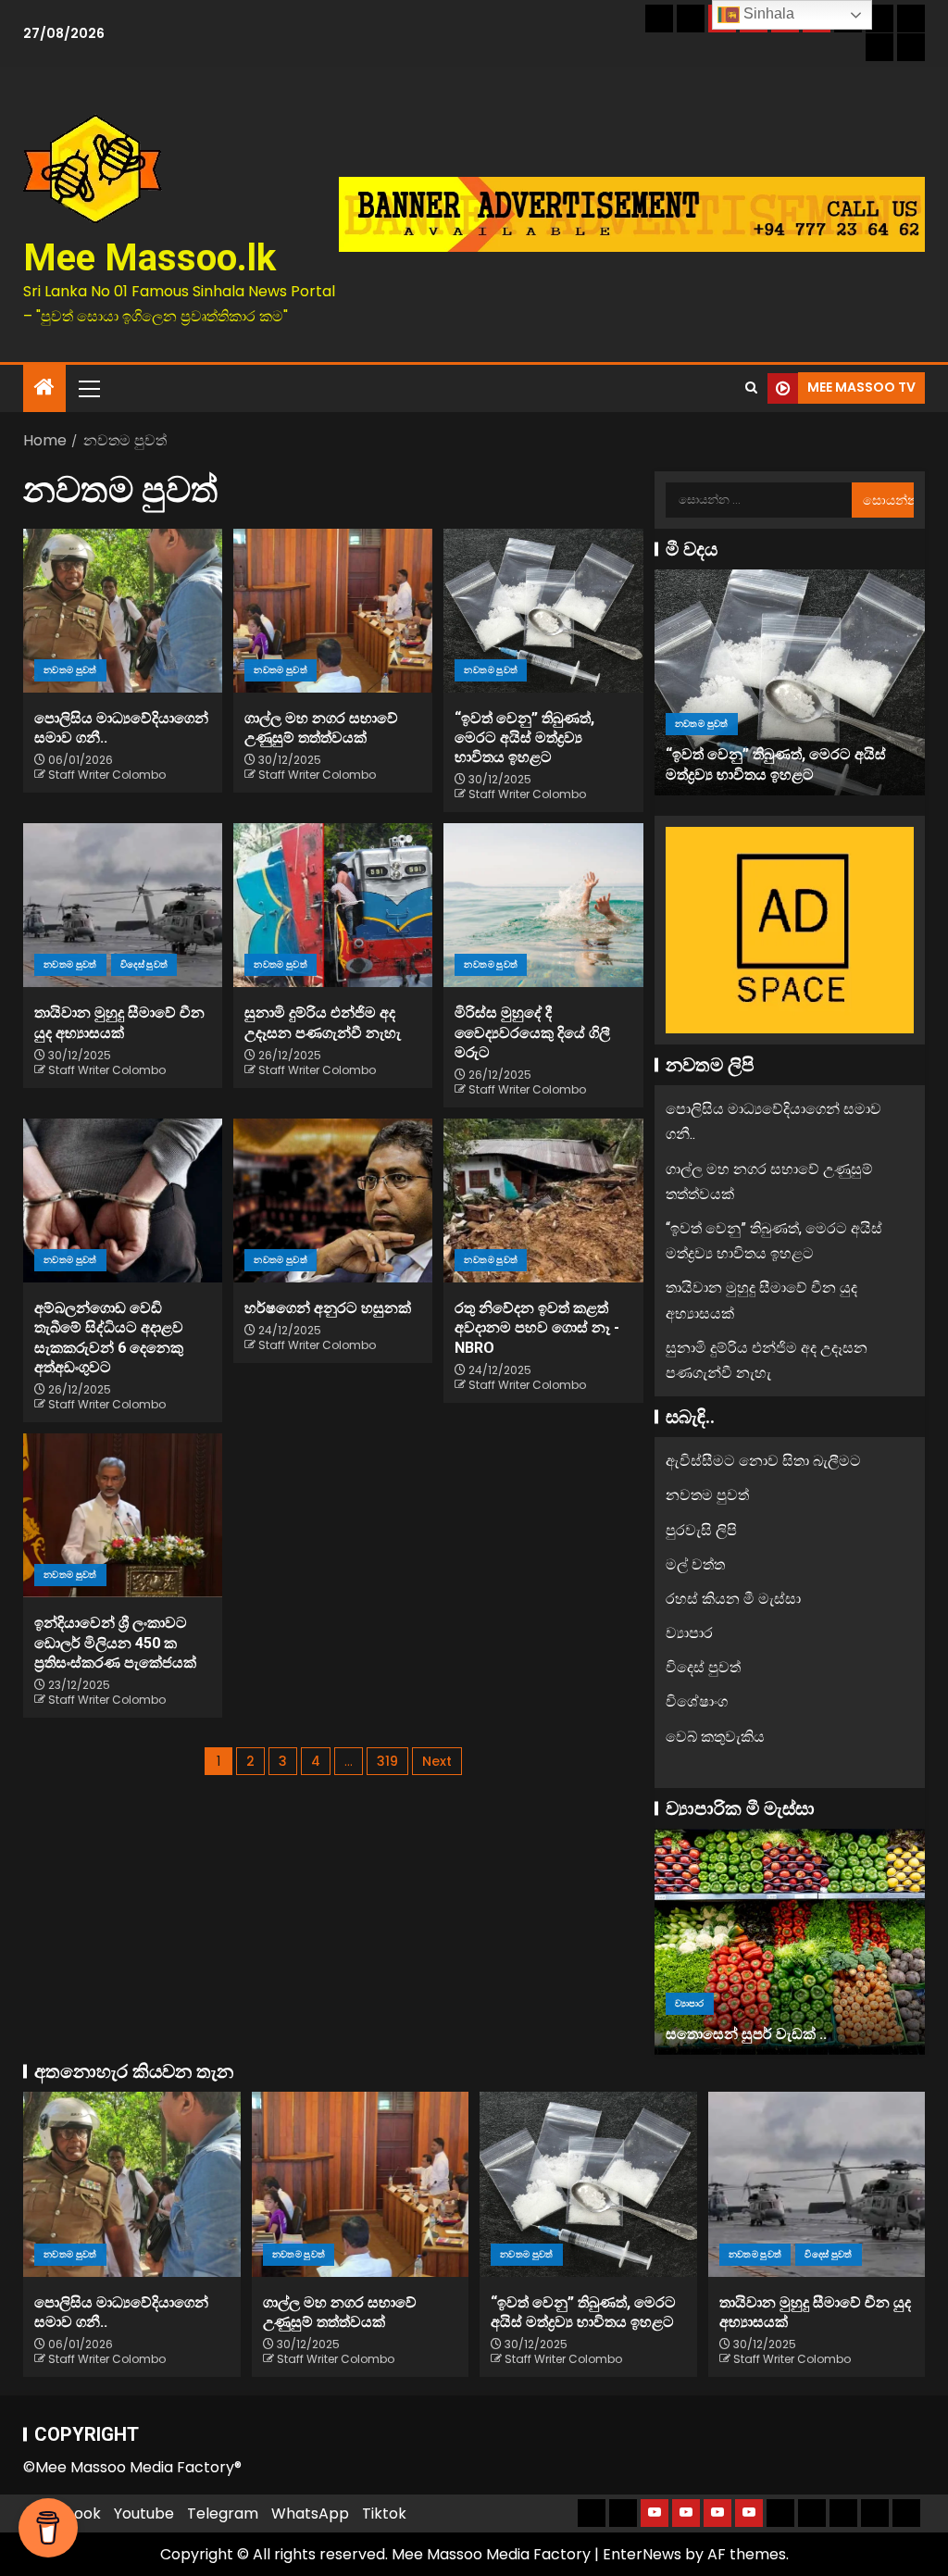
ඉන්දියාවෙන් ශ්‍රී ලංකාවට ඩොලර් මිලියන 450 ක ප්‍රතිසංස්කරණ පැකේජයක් (115, 1643)
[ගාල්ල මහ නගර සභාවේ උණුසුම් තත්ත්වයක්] (333, 611)
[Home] (44, 388)
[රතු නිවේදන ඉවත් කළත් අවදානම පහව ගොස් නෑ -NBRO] (543, 1200)
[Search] (751, 388)
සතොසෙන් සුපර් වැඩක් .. (746, 2034)
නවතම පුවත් (70, 670)
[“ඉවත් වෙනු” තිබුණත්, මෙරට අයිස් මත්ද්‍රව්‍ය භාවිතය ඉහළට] (543, 611)
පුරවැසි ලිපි (701, 1530)
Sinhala (767, 13)
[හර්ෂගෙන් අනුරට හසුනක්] (333, 1200)
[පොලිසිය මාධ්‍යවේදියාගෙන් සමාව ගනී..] (123, 611)
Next (437, 1761)
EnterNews (642, 2554)
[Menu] (88, 388)
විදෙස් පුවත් (144, 964)
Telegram (223, 2513)
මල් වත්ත (695, 1564)
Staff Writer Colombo (107, 775)
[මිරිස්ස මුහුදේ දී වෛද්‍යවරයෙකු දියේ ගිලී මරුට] (543, 905)
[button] (88, 388)
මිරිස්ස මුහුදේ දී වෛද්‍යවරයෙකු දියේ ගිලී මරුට (532, 1032)
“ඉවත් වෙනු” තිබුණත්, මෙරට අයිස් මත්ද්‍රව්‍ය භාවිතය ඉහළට (524, 738)
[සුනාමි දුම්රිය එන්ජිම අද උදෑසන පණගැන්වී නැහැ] (333, 905)
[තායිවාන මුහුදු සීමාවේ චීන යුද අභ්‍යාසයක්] (123, 905)
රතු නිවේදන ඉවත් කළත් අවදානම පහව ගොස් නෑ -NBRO (537, 1328)
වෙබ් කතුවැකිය (715, 1737)
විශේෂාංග (697, 1701)
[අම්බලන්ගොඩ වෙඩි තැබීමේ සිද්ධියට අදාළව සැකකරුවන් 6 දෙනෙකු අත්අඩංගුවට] (123, 1200)
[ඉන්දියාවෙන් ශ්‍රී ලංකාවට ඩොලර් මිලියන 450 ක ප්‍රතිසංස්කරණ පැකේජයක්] (123, 1515)
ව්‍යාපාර (689, 1633)
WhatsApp (310, 2513)
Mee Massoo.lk (150, 258)
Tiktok (384, 2513)
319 (387, 1761)
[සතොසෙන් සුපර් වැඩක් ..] (790, 1942)
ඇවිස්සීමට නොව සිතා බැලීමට (763, 1461)
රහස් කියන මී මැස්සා (733, 1599)
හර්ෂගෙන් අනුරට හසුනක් (328, 1308)
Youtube (144, 2513)
